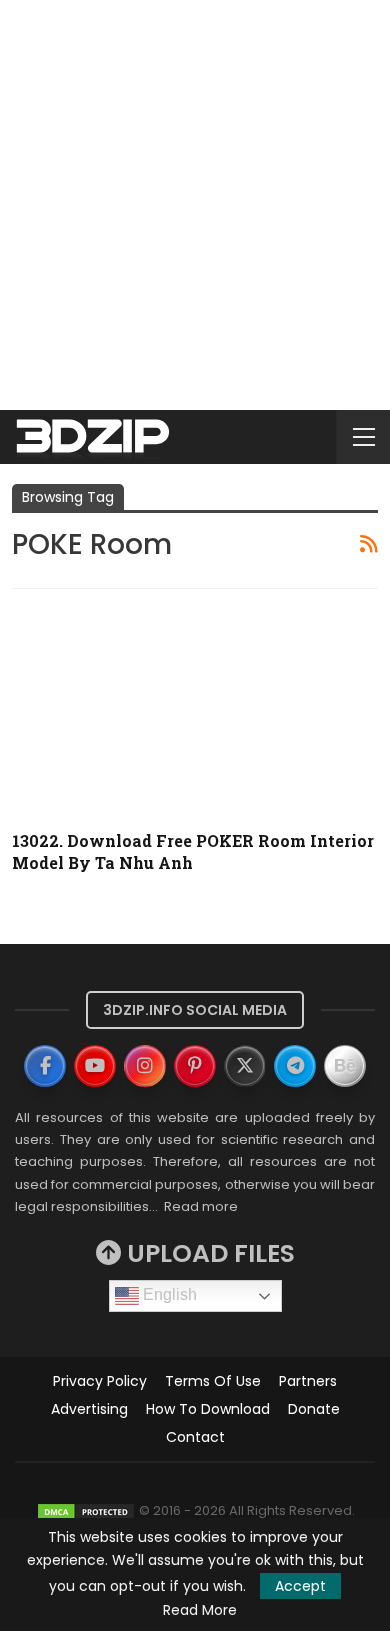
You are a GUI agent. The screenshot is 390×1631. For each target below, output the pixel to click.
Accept (300, 1586)
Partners (308, 1381)
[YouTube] (95, 1066)
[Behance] (345, 1066)
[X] (245, 1066)
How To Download (208, 1409)
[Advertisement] (195, 205)
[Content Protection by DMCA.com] (86, 1510)
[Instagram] (145, 1066)
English (168, 1294)
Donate (314, 1409)
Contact (195, 1437)
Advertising (89, 1409)
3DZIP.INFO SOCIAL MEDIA (195, 1010)
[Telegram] (295, 1066)
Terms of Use (213, 1381)
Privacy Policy (100, 1381)
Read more (201, 1206)
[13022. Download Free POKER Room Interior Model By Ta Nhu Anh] (195, 711)
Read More (200, 1610)
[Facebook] (45, 1066)
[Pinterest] (195, 1066)
